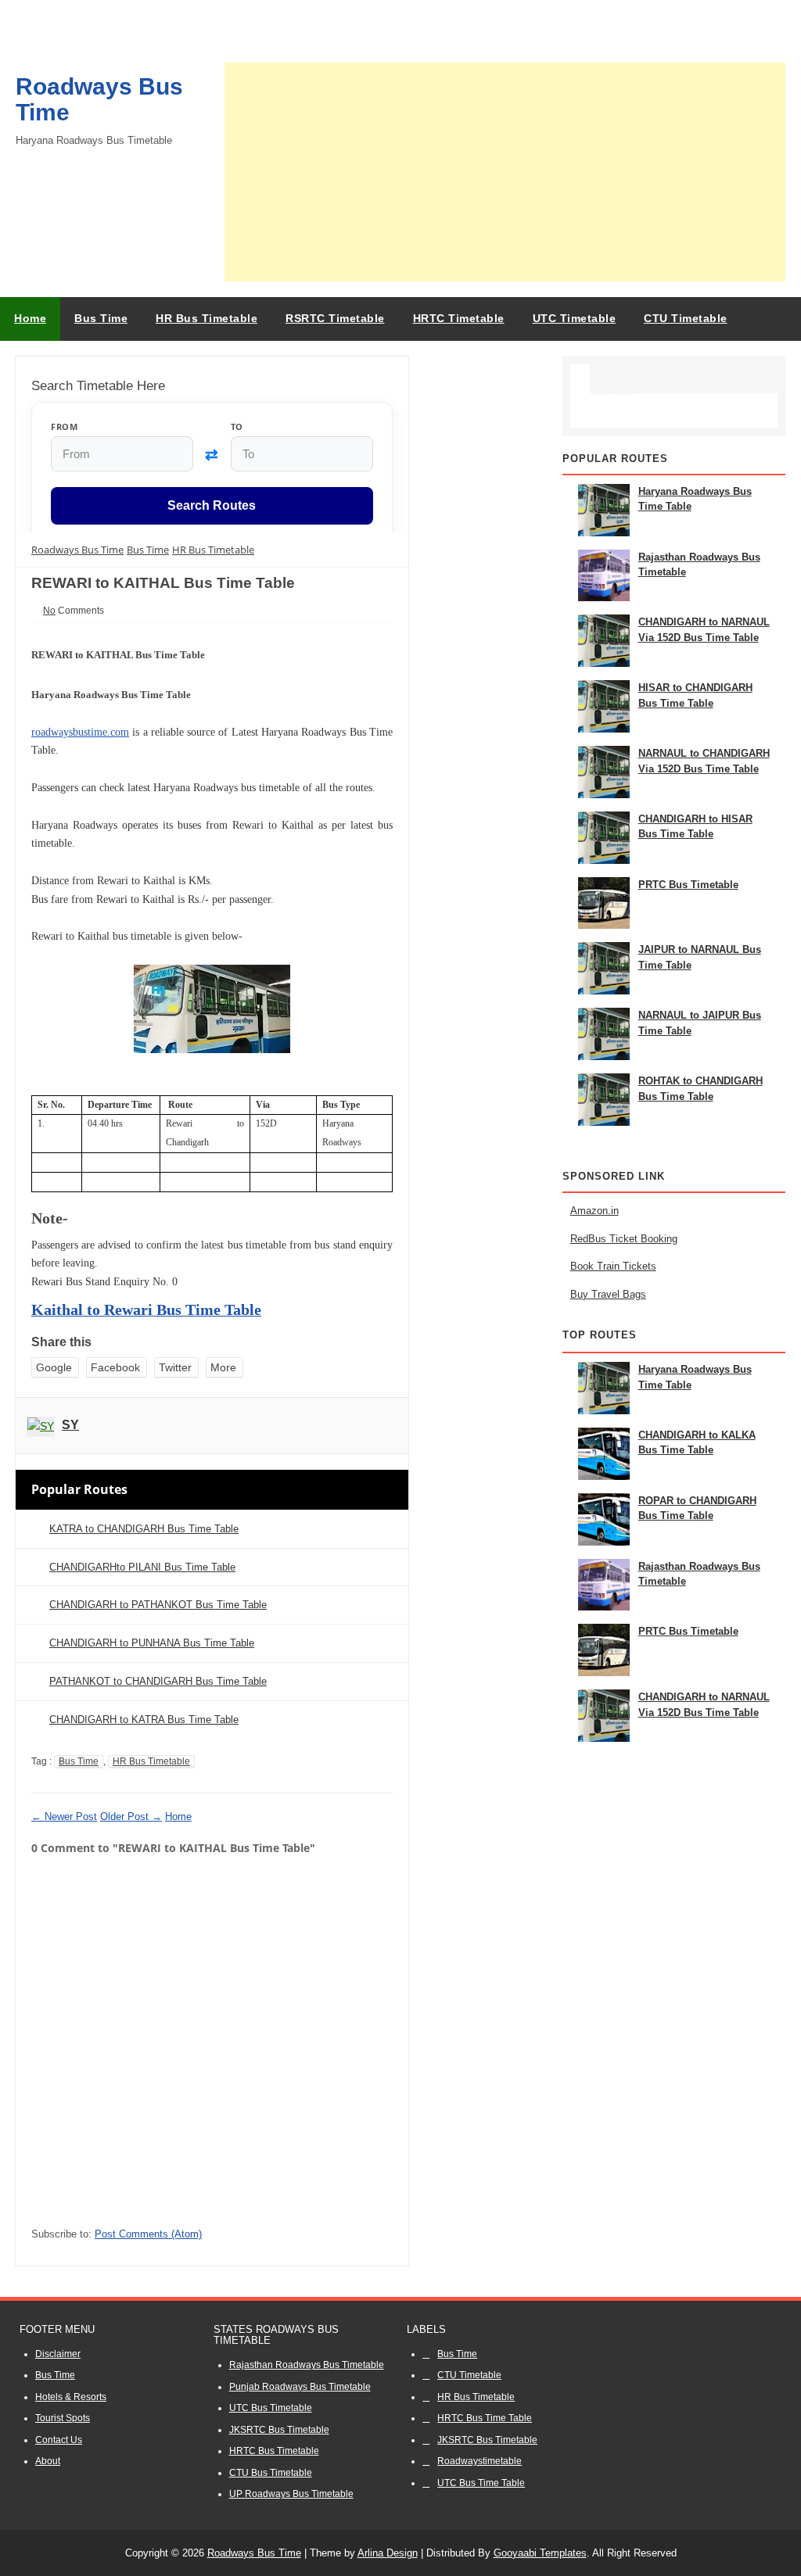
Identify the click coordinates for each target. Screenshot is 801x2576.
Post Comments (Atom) (148, 2234)
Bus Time (79, 1761)
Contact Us (59, 2440)
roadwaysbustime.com (80, 732)
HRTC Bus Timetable (274, 2451)
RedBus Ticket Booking (624, 1239)
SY (70, 1425)
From (64, 426)
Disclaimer (58, 2354)
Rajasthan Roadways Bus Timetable (307, 2365)
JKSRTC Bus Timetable (279, 2430)
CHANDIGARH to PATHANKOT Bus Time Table (158, 1605)
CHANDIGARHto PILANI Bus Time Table (142, 1567)
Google (54, 1367)
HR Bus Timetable (151, 1761)
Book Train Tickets (613, 1266)
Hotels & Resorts (71, 2397)
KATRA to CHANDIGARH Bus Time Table (144, 1529)
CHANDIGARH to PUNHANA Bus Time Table (152, 1643)
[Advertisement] (505, 172)
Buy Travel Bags (608, 1294)
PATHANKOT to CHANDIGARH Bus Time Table (158, 1681)
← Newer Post (64, 1816)
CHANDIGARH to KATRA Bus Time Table (144, 1720)
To (237, 426)
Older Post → (131, 1816)
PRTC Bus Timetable (688, 885)
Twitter (175, 1367)
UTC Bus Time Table (481, 2483)
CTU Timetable (469, 2375)
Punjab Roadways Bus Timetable (300, 2387)
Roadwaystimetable (480, 2461)
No (49, 611)
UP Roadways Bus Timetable (291, 2494)
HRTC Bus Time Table (485, 2418)
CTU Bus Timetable (271, 2473)
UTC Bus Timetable (271, 2408)
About (48, 2461)
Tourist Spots (63, 2418)
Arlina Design (388, 2553)
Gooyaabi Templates (540, 2553)
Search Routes (212, 506)
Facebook (115, 1367)
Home (30, 318)
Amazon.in (594, 1211)
